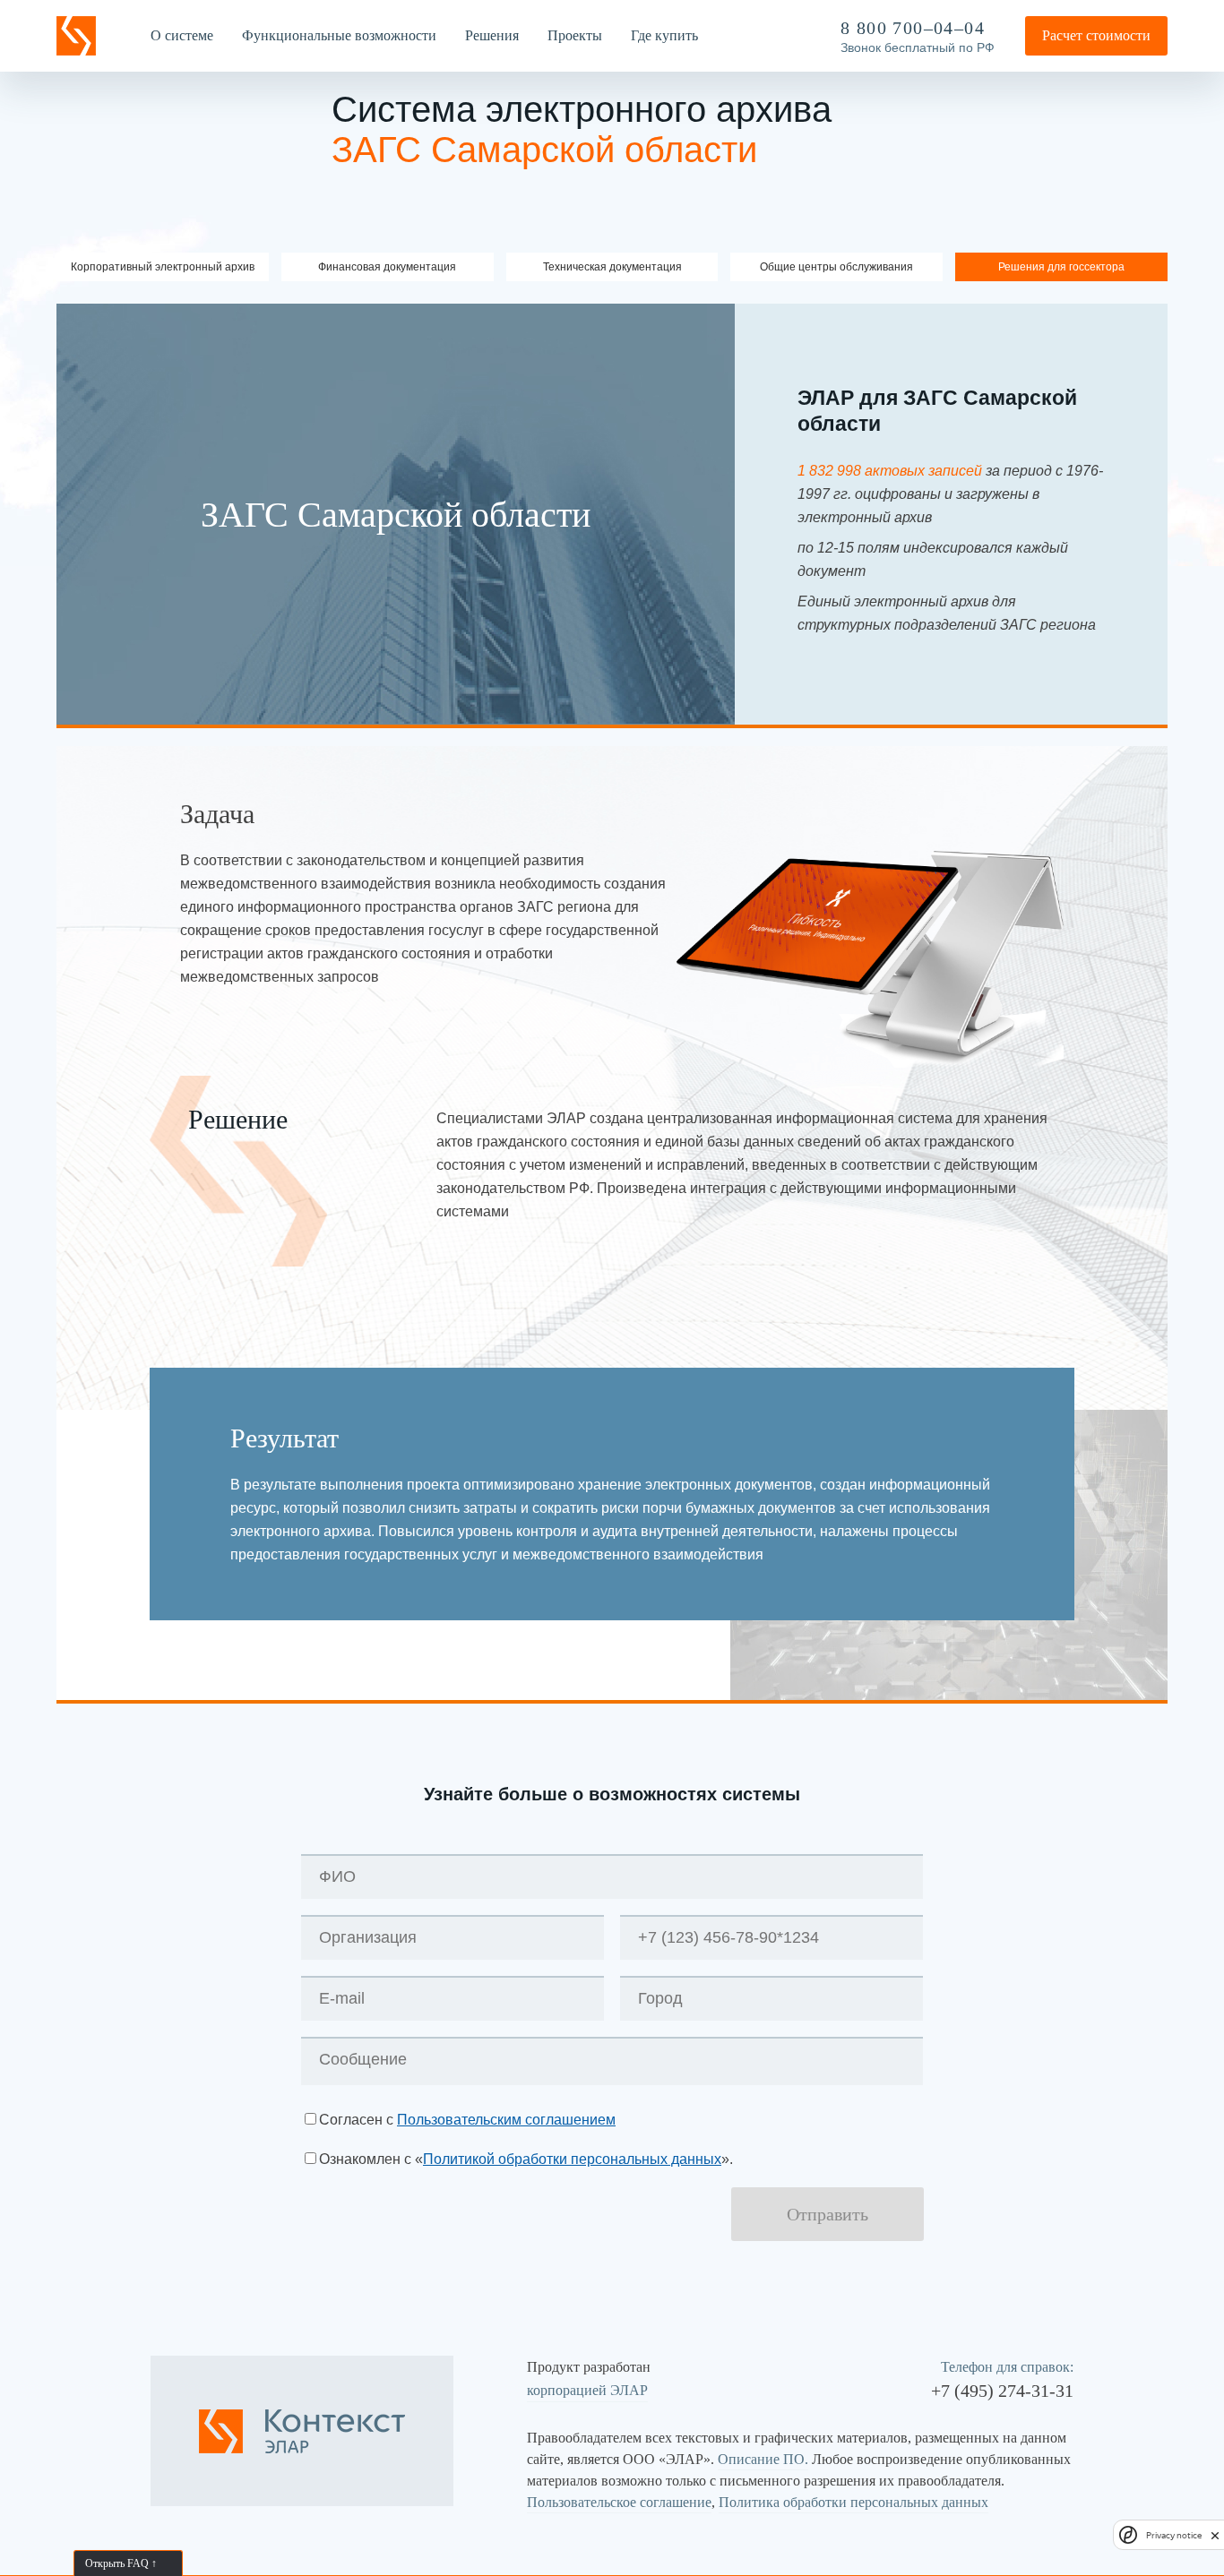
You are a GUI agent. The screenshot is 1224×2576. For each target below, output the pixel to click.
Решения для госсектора (1061, 267)
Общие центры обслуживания (836, 267)
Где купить (664, 35)
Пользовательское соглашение (619, 2502)
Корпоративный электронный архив (163, 267)
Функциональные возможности (339, 35)
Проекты (575, 35)
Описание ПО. (763, 2459)
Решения (492, 35)
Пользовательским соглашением (506, 2120)
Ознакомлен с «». (526, 2159)
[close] (1215, 2535)
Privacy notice (1174, 2535)
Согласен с (467, 2120)
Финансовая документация (387, 267)
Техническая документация (612, 267)
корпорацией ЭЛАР (587, 2390)
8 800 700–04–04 (913, 28)
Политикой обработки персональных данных (572, 2159)
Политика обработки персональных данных (853, 2502)
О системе (182, 35)
